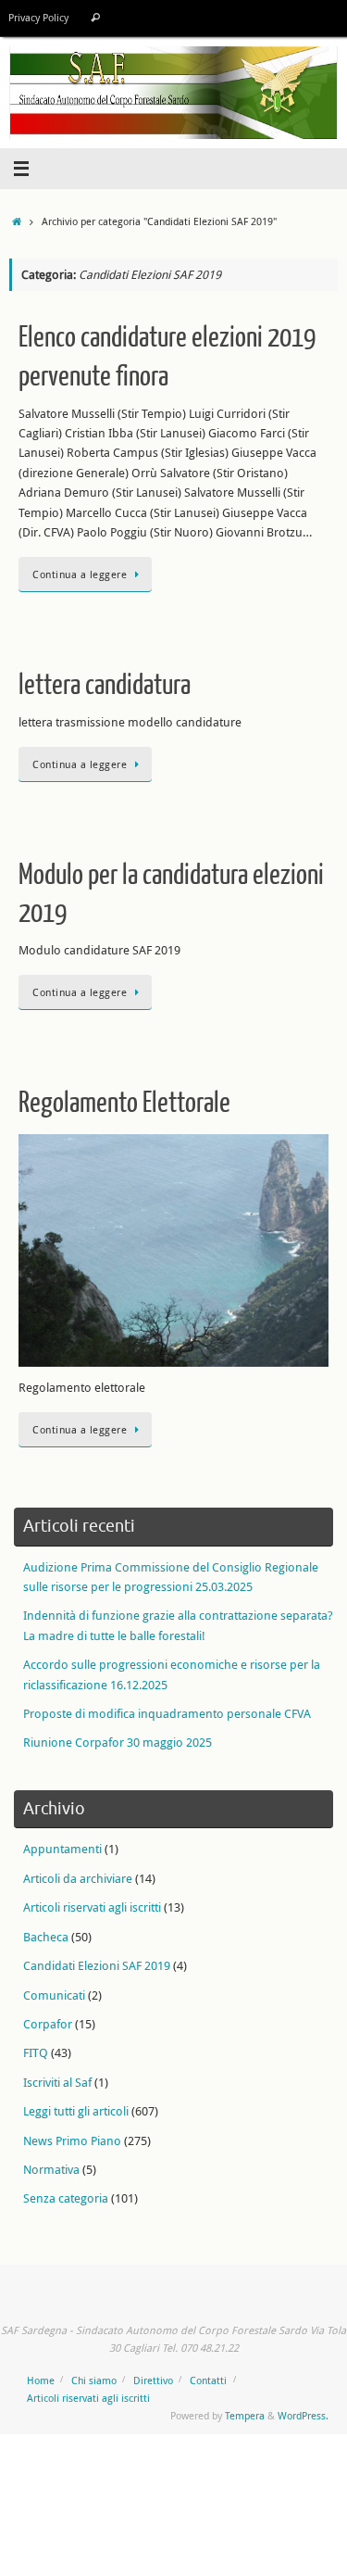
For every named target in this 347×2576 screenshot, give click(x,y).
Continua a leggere (80, 574)
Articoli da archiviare (78, 1879)
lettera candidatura (105, 685)
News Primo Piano (72, 2141)
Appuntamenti (62, 1849)
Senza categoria (66, 2198)
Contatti (208, 2380)
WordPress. (303, 2415)
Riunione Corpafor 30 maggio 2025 (118, 1743)
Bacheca (46, 1937)
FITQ (36, 2053)
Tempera (245, 2415)
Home (41, 2380)
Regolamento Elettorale (124, 1103)
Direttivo (153, 2380)
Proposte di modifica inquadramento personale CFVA (167, 1714)
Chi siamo (94, 2380)
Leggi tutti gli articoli (76, 2111)
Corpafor (48, 2024)
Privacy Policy (38, 18)
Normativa (51, 2170)
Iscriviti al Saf (57, 2083)
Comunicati (54, 1995)
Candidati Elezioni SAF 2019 (97, 1966)
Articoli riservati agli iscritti (92, 1907)
